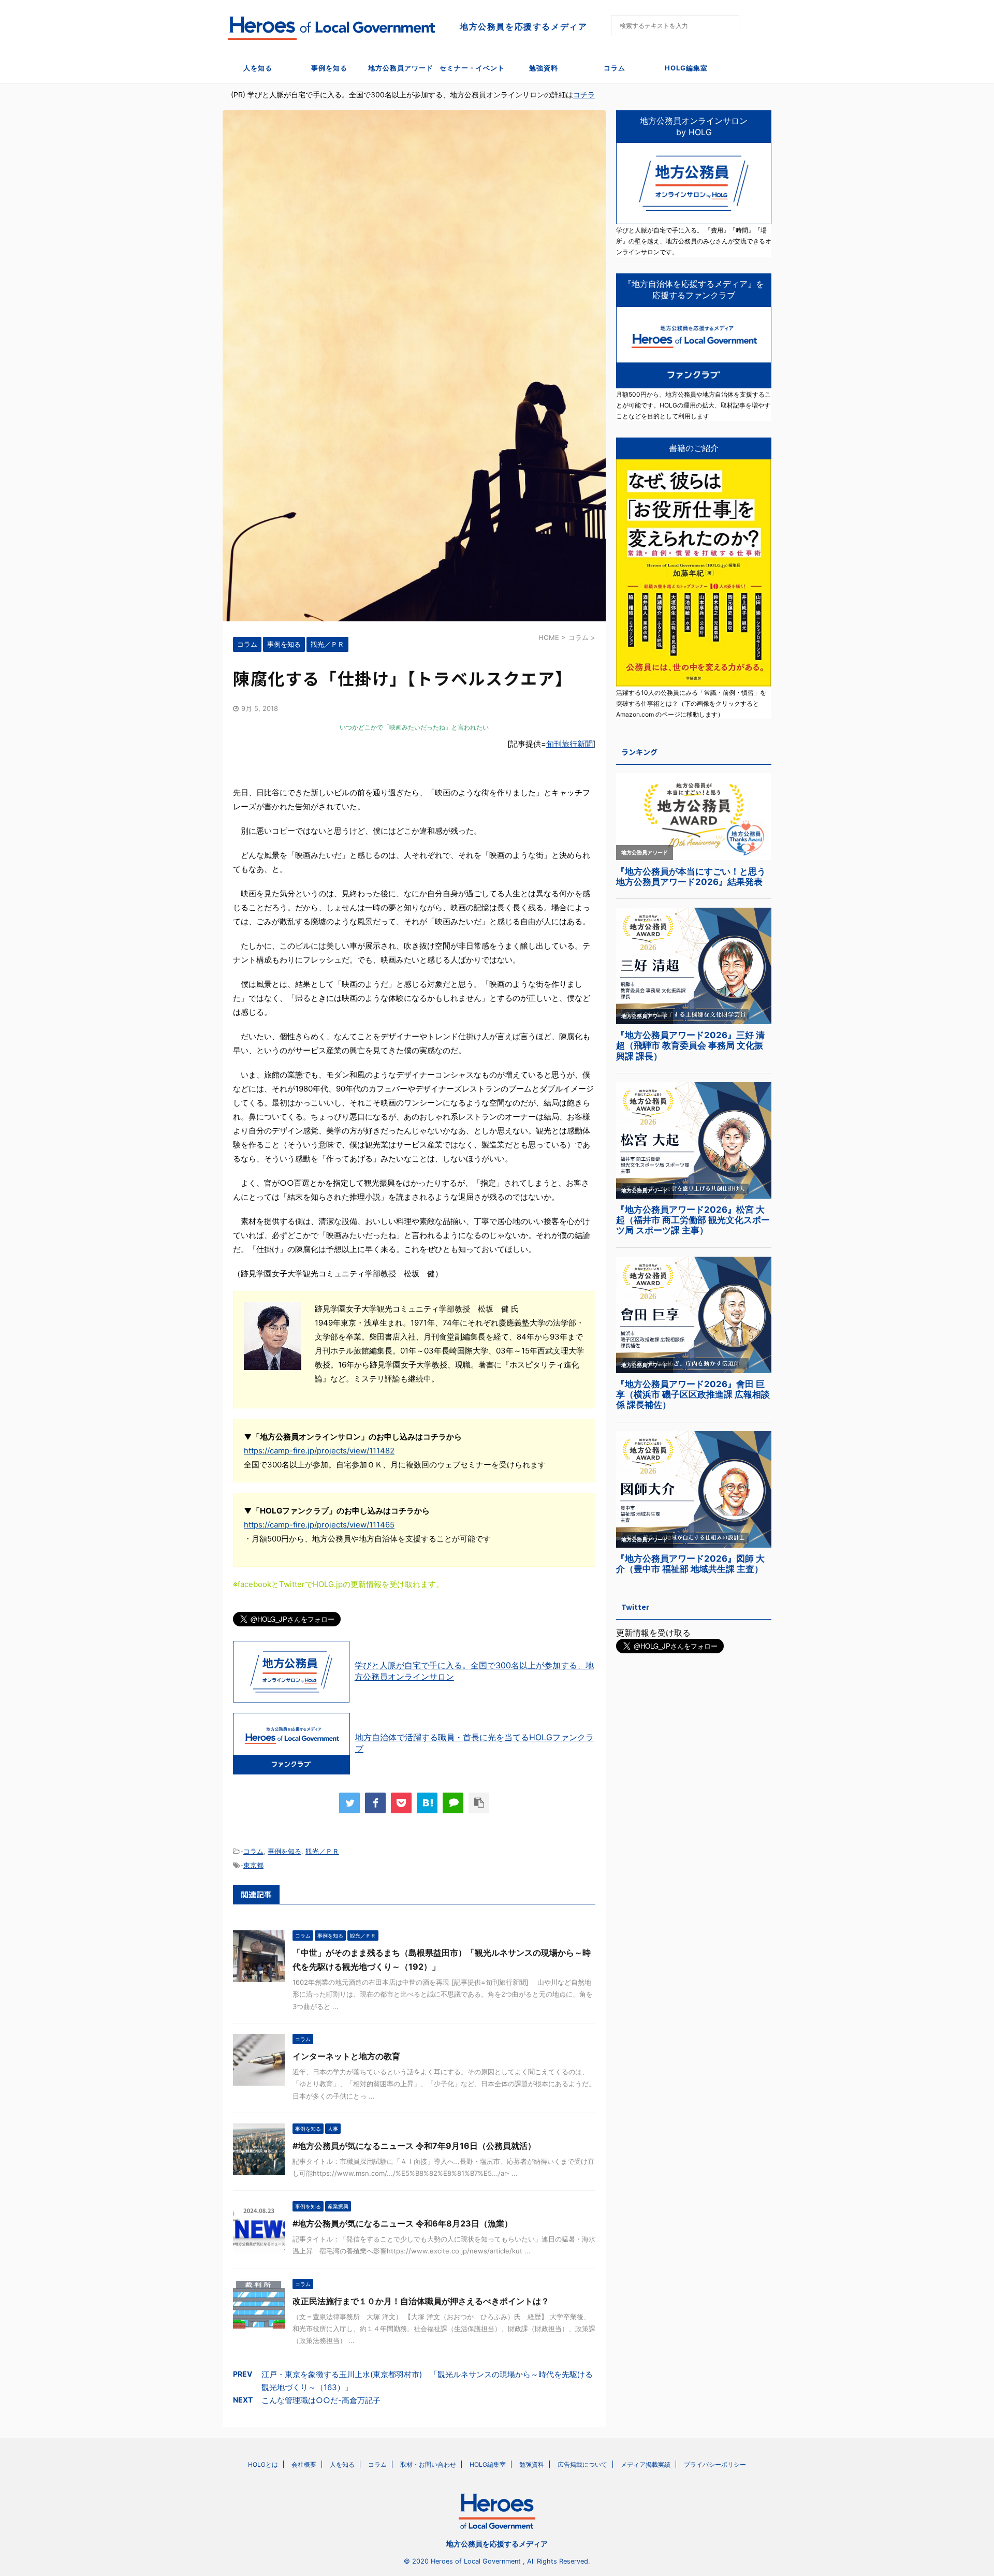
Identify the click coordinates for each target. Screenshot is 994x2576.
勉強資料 (544, 68)
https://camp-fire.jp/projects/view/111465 (319, 1525)
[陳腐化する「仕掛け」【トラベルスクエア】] (427, 1803)
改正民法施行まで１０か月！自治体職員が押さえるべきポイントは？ (421, 2301)
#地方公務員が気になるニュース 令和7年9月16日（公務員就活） (414, 2146)
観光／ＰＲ (322, 1851)
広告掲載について (582, 2464)
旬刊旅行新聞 (569, 744)
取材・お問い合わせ (428, 2464)
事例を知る (329, 68)
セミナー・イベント (472, 68)
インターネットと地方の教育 (346, 2056)
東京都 (253, 1865)
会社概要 (304, 2464)
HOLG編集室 (686, 68)
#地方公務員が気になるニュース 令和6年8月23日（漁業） (403, 2223)
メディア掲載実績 (646, 2464)
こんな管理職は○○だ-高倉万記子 (321, 2400)
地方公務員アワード (401, 68)
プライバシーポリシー (715, 2464)
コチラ (584, 94)
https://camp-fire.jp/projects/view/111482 (319, 1451)
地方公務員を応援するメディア (497, 2544)
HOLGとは (263, 2464)
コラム (615, 68)
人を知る (258, 68)
